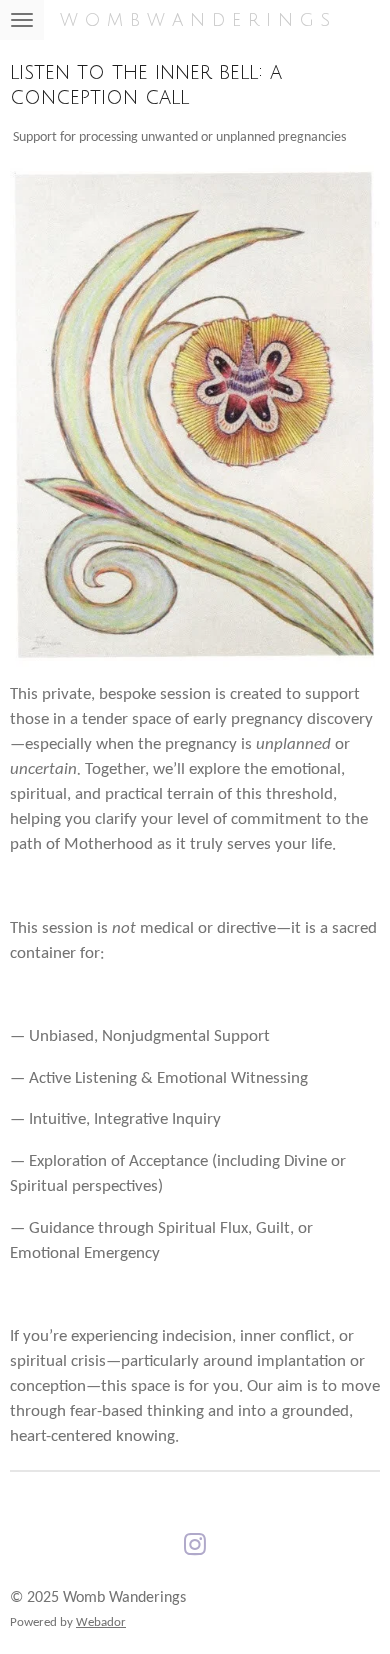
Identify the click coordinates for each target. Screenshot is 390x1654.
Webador (101, 1622)
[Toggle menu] (22, 20)
